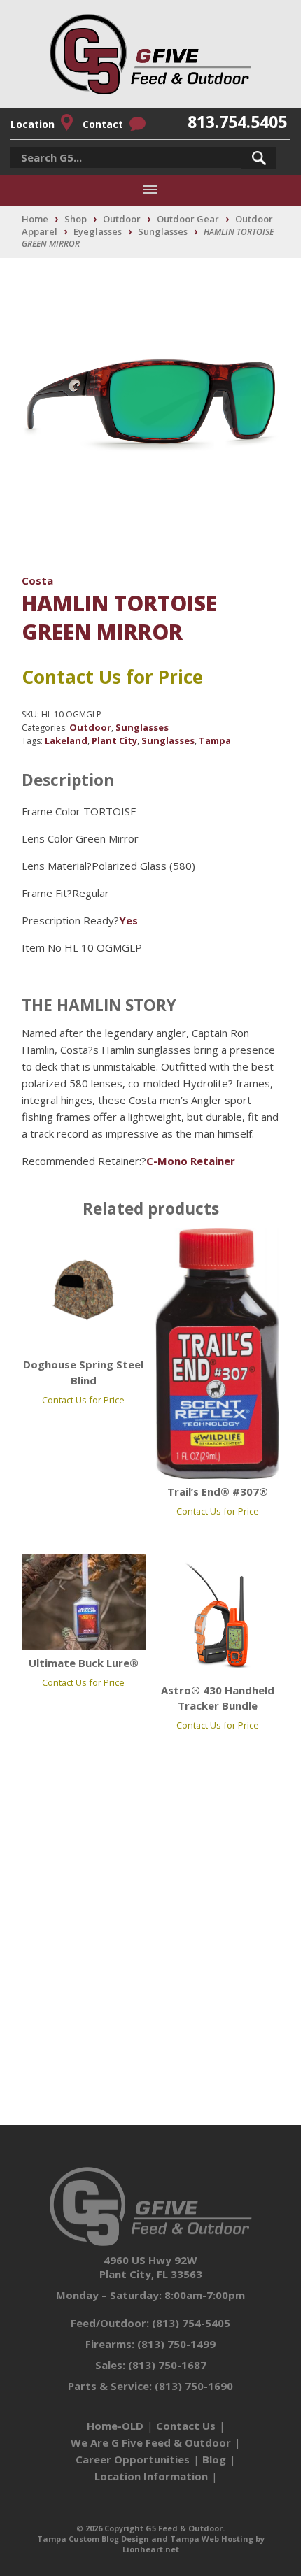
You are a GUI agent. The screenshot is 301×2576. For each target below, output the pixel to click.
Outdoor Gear (188, 219)
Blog (214, 2459)
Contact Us (186, 2426)
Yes (128, 920)
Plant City (114, 740)
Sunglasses (163, 231)
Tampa (215, 740)
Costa (37, 580)
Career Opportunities (133, 2459)
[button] (259, 158)
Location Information (151, 2476)
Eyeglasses (98, 231)
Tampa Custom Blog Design (93, 2539)
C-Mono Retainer (191, 1161)
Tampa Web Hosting (212, 2539)
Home (35, 219)
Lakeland (66, 740)
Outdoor (122, 219)
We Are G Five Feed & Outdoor (151, 2442)
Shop (76, 219)
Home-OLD (115, 2426)
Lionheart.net (151, 2549)
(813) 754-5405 (191, 2323)
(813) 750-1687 (167, 2365)
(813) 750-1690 (194, 2386)
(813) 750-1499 (176, 2344)
